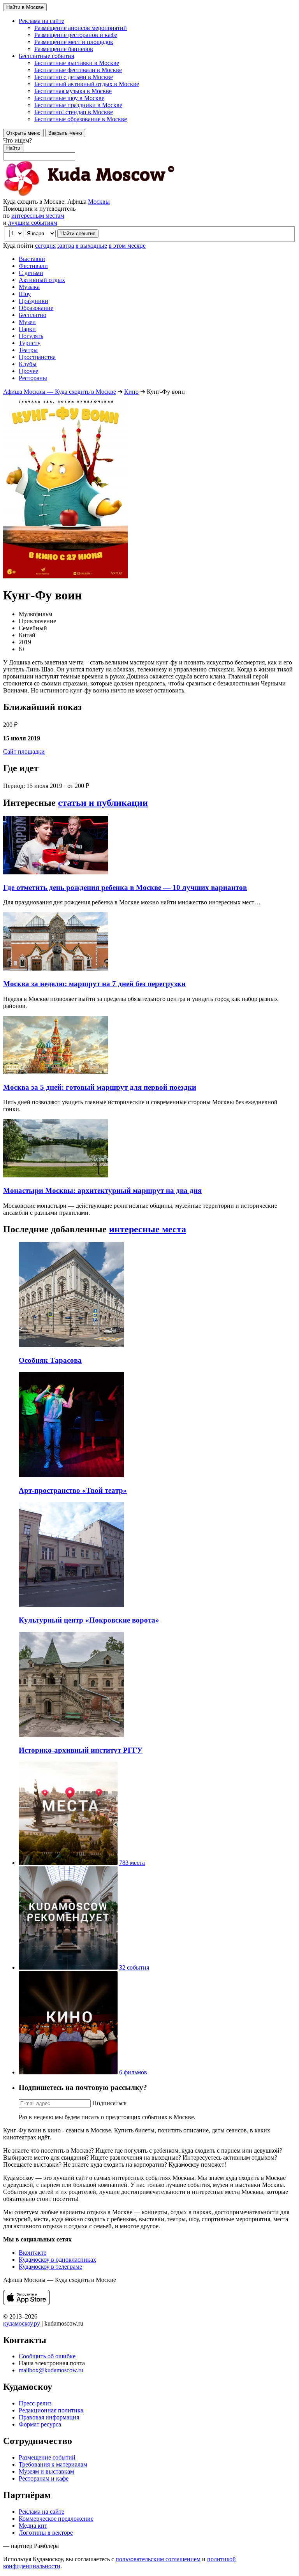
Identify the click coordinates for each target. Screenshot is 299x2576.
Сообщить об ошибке (47, 2356)
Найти (13, 148)
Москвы (99, 202)
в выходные (91, 246)
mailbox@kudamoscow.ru (51, 2370)
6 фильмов (133, 2072)
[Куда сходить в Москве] (89, 195)
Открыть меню (23, 133)
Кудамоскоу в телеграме (50, 2267)
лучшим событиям (33, 223)
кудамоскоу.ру (22, 2323)
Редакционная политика (51, 2410)
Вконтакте (33, 2253)
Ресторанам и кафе (44, 2478)
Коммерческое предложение (56, 2519)
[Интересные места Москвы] (68, 1863)
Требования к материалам (53, 2464)
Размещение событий (47, 2457)
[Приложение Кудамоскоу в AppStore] (26, 2303)
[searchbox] (149, 149)
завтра (66, 246)
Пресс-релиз (35, 2403)
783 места (132, 1863)
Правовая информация (49, 2417)
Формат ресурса (40, 2424)
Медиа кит (33, 2526)
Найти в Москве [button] (25, 7)
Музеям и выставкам (46, 2471)
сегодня (45, 246)
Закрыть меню (65, 133)
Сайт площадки (24, 751)
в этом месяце (127, 246)
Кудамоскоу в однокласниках (57, 2260)
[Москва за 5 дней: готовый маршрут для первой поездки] (56, 1072)
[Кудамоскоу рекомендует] (68, 1967)
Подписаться (109, 2103)
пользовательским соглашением (158, 2559)
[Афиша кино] (68, 2072)
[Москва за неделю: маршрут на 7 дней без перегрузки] (56, 968)
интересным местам (38, 216)
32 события (134, 1967)
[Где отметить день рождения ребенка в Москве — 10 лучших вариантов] (56, 872)
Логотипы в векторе (46, 2533)
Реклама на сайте (41, 2512)
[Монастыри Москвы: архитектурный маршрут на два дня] (56, 1175)
